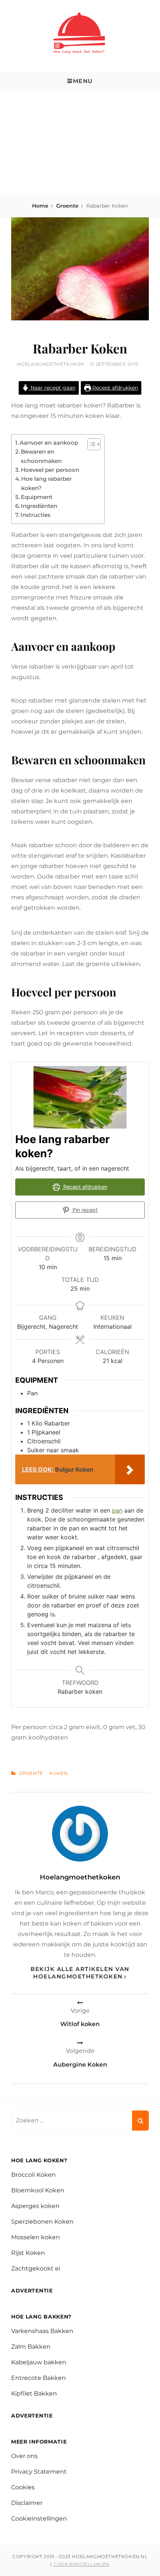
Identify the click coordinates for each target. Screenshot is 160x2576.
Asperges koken (35, 2206)
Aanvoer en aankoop (49, 443)
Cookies (23, 2487)
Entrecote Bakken (39, 2378)
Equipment (37, 497)
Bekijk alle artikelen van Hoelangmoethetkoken (80, 1973)
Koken (59, 1773)
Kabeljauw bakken (39, 2362)
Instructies (36, 515)
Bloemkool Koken (38, 2190)
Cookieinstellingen (39, 2519)
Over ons (24, 2456)
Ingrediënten (39, 506)
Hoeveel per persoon (50, 470)
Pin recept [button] (84, 1210)
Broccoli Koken (33, 2175)
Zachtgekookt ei (36, 2268)
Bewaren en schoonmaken (41, 456)
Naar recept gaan (52, 388)
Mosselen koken (36, 2237)
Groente (67, 206)
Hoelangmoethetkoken (51, 364)
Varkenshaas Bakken (42, 2331)
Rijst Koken (28, 2253)
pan (117, 1510)
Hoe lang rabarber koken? (47, 483)
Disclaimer (27, 2503)
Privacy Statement (39, 2472)
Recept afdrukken (114, 388)
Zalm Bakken (31, 2347)
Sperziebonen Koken (42, 2222)
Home (40, 206)
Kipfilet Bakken (34, 2393)
